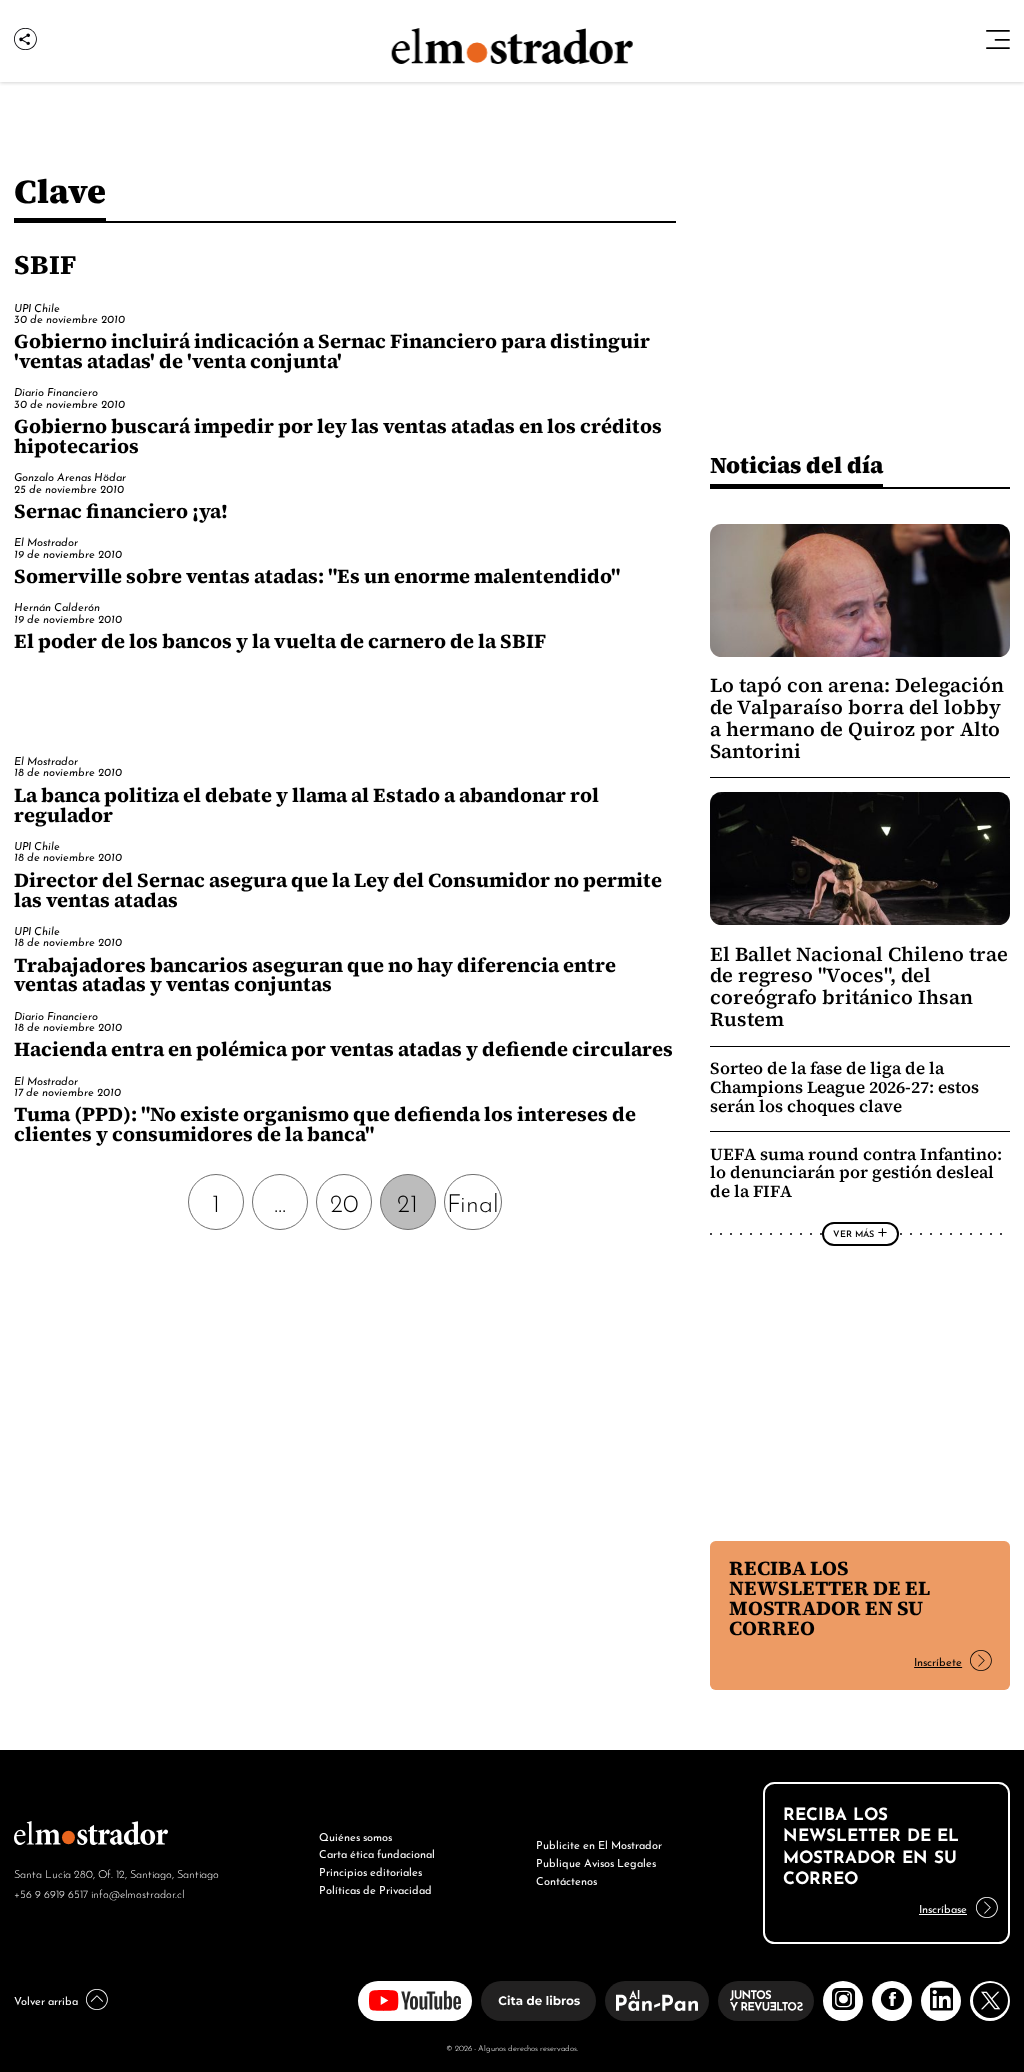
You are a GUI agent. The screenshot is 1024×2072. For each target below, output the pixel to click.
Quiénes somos (355, 1836)
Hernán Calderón (57, 606)
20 (344, 1201)
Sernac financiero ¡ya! (121, 511)
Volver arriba (46, 2000)
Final (473, 1201)
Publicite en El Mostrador (599, 1844)
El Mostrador (46, 541)
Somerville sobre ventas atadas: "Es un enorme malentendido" (317, 576)
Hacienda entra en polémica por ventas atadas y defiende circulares (343, 1049)
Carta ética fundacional (377, 1853)
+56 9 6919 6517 (51, 1893)
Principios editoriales (370, 1871)
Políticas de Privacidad (375, 1889)
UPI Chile (37, 307)
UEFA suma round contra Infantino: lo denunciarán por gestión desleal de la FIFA (856, 1173)
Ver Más (853, 1233)
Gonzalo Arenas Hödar (70, 476)
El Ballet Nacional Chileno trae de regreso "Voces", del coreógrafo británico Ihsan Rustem (859, 987)
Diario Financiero (56, 391)
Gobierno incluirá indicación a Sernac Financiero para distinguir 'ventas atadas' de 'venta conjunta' (332, 351)
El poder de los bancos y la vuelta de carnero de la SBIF (280, 641)
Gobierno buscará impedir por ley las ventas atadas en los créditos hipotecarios (338, 436)
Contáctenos (566, 1880)
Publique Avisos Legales (596, 1862)
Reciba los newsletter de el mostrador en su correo (829, 1598)
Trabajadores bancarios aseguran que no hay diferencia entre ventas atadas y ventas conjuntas (315, 975)
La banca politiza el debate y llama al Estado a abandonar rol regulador (306, 805)
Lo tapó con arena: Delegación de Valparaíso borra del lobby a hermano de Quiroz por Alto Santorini (857, 718)
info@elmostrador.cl (137, 1893)
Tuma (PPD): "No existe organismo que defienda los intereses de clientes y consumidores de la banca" (325, 1124)
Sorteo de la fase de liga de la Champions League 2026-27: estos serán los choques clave (844, 1087)
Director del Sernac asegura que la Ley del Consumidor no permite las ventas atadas (338, 890)
